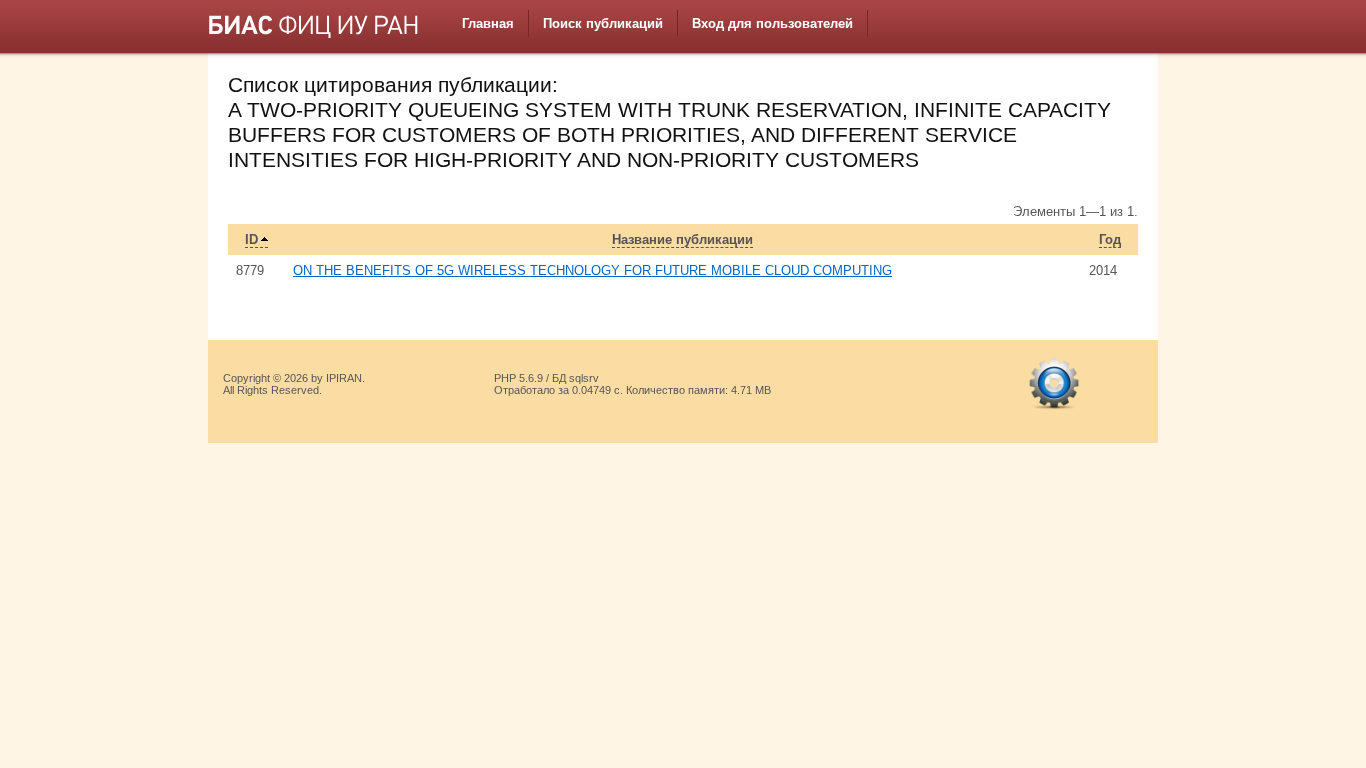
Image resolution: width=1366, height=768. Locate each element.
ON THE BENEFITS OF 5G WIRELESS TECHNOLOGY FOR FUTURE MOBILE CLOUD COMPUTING (592, 270)
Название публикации (682, 239)
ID (251, 239)
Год (1110, 239)
